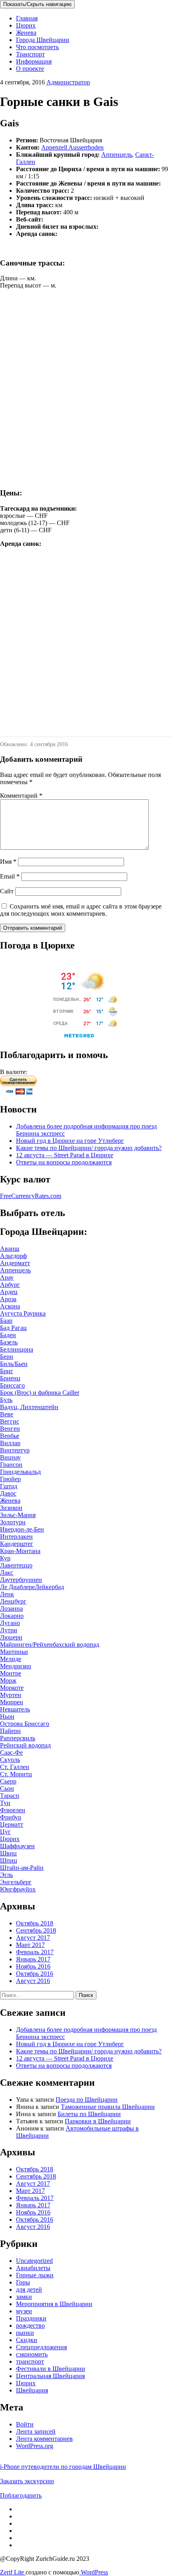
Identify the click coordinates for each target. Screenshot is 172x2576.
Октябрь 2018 (35, 1923)
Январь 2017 (33, 1959)
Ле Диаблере (17, 1587)
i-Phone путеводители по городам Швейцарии (63, 2467)
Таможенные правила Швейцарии (108, 2107)
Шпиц (9, 1860)
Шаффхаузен (17, 1846)
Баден (8, 1335)
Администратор (68, 82)
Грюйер (10, 1479)
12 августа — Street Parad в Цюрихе (65, 1155)
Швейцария (32, 2390)
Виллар (10, 1443)
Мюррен (12, 1702)
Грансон (11, 1465)
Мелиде (11, 1659)
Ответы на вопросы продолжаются (64, 1162)
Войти (25, 2424)
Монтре (11, 1673)
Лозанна (11, 1609)
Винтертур (15, 1450)
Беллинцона (17, 1349)
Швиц (8, 1853)
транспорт (30, 2361)
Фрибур (11, 1817)
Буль (6, 1400)
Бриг (7, 1371)
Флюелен (13, 1810)
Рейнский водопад (25, 1745)
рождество (30, 2325)
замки (24, 2297)
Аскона (10, 1306)
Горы (23, 2282)
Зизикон (11, 1508)
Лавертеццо (16, 1565)
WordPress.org (35, 2446)
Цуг (5, 1832)
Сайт (7, 891)
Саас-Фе (11, 1752)
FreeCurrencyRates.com (31, 1196)
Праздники (31, 2318)
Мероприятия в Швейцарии (54, 2304)
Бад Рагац (13, 1328)
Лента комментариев (44, 2439)
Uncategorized (34, 2261)
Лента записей (36, 2431)
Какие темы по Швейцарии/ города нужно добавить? (89, 1148)
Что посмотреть (37, 47)
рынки (25, 2333)
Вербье (10, 1436)
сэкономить (32, 2354)
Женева (26, 33)
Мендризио (16, 1666)
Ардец (9, 1292)
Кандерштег (17, 1544)
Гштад (9, 1486)
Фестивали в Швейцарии (51, 2369)
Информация (34, 61)
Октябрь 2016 (35, 1974)
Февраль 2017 (35, 1952)
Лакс (7, 1573)
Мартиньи (14, 1652)
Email (10, 876)
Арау (7, 1277)
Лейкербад (49, 1587)
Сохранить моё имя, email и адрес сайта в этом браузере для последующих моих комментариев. (81, 910)
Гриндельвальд (20, 1472)
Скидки (27, 2340)
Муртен (11, 1695)
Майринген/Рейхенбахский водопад (50, 1644)
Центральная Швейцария (50, 2376)
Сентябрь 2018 (36, 1930)
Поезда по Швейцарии (87, 2100)
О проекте (30, 69)
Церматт (12, 1824)
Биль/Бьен (14, 1364)
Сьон (7, 1788)
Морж (8, 1680)
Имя (8, 862)
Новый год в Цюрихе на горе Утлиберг (70, 1141)
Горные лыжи (35, 2275)
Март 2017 (30, 1945)
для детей (29, 2289)
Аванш (10, 1249)
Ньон (7, 1716)
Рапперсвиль (18, 1738)
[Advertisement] (86, 395)
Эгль (6, 1875)
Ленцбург (13, 1601)
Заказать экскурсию (27, 2481)
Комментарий (21, 796)
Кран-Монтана (20, 1551)
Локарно (12, 1616)
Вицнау (10, 1457)
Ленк (7, 1594)
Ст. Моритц (16, 1774)
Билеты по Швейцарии (89, 2114)
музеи (24, 2311)
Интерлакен (16, 1537)
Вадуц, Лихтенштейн (29, 1407)
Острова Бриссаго (25, 1724)
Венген (10, 1429)
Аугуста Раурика (23, 1313)
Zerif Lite (13, 2572)
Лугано (10, 1623)
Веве (7, 1414)
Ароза (8, 1299)
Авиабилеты (33, 2268)
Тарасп (10, 1796)
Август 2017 (33, 1938)
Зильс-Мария (18, 1515)
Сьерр (8, 1781)
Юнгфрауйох (18, 1889)
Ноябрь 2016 (33, 1966)
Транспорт (30, 54)
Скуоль (10, 1760)
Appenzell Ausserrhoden (72, 147)
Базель (9, 1342)
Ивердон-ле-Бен (22, 1529)
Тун (5, 1803)
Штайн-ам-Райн (22, 1868)
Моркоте (12, 1688)
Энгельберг (16, 1882)
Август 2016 (33, 1981)
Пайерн (10, 1731)
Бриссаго (12, 1385)
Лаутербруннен (21, 1580)
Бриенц (10, 1378)
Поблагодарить (21, 2495)
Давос (8, 1493)
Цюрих (26, 25)
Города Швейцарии (43, 40)
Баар (6, 1321)
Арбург (10, 1285)
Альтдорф (13, 1256)
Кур (5, 1558)
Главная (27, 18)
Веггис (10, 1421)
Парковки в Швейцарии (98, 2121)
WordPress (94, 2572)
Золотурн (13, 1522)
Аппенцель (117, 155)
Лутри (9, 1630)
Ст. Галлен (15, 1767)
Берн (7, 1357)
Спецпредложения (41, 2347)
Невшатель (15, 1709)
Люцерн (11, 1637)
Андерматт (15, 1263)
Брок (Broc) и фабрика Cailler (40, 1393)
